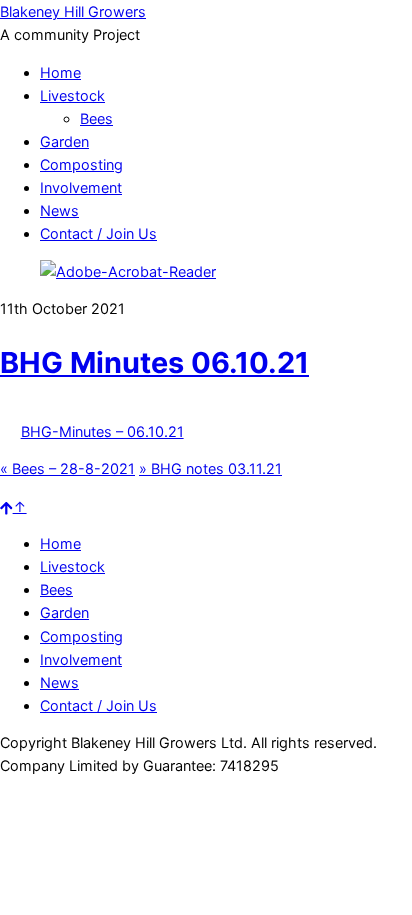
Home (60, 72)
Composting (81, 164)
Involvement (81, 187)
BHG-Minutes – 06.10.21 (102, 431)
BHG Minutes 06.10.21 (154, 362)
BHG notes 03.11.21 (210, 468)
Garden (64, 141)
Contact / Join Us (98, 233)
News (59, 210)
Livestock (72, 95)
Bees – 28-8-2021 (67, 468)
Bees (96, 118)
